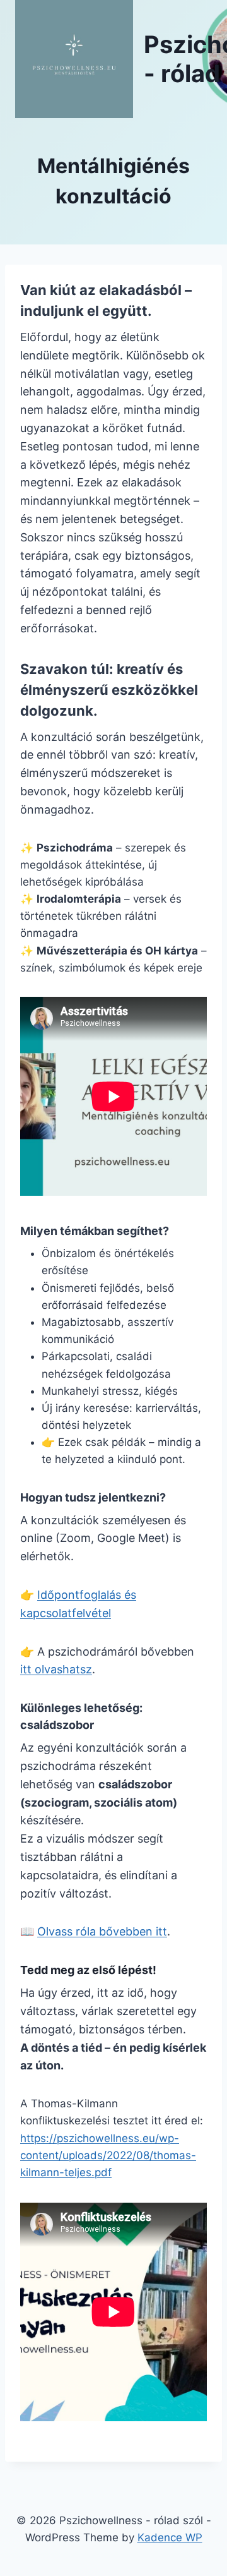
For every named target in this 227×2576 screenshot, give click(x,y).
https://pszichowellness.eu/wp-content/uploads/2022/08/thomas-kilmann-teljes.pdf (108, 2155)
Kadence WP (170, 2537)
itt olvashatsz (56, 1669)
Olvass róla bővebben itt (102, 1931)
